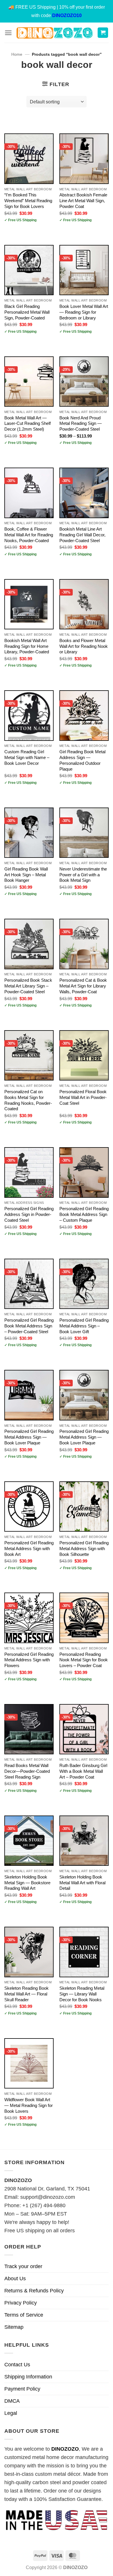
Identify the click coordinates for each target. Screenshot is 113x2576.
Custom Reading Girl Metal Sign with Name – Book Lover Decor (27, 757)
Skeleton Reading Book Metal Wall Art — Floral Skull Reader (27, 1994)
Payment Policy (22, 2389)
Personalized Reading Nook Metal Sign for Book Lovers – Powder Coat (84, 1660)
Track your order (23, 2266)
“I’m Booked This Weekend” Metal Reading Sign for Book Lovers (28, 201)
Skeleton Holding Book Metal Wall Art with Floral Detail (82, 1883)
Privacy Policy (21, 2303)
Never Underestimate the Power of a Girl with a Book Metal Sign (83, 875)
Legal (11, 2413)
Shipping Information (28, 2377)
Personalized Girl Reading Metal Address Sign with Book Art (29, 1549)
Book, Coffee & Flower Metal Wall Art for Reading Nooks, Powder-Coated (29, 535)
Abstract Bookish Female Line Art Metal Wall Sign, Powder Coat (83, 201)
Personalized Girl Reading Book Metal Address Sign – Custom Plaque (84, 1214)
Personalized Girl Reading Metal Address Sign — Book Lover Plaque (29, 1437)
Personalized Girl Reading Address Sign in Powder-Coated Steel (29, 1214)
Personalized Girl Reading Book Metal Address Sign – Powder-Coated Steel (29, 1326)
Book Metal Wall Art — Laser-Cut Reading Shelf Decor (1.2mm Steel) (28, 424)
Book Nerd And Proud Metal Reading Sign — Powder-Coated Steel (81, 424)
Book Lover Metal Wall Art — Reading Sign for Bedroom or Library (84, 312)
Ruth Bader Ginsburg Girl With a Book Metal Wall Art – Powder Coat (83, 1771)
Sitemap (14, 2327)
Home (17, 54)
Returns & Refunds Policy (34, 2291)
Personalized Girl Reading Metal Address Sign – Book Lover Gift (84, 1326)
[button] (8, 33)
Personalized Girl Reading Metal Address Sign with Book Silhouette (84, 1549)
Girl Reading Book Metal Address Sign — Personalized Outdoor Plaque (82, 760)
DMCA (12, 2401)
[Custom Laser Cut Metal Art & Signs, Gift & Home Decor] (55, 33)
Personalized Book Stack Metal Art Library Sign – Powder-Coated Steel (28, 986)
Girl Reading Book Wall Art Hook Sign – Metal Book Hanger (26, 875)
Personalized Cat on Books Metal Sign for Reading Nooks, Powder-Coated (28, 1100)
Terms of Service (24, 2315)
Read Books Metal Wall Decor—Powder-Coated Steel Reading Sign (27, 1771)
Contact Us (17, 2365)
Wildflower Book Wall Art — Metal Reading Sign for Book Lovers (29, 2105)
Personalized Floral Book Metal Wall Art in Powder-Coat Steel (83, 1097)
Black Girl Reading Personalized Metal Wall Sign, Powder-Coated (27, 312)
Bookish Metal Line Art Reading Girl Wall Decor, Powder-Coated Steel (82, 535)
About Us (15, 2279)
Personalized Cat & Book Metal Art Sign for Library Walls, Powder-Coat (83, 986)
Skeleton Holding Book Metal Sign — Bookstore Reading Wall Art (27, 1883)
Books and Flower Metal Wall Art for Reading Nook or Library (84, 646)
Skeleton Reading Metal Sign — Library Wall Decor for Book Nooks (82, 1994)
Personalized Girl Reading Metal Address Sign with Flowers (29, 1660)
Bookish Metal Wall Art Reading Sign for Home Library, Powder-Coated (27, 646)
